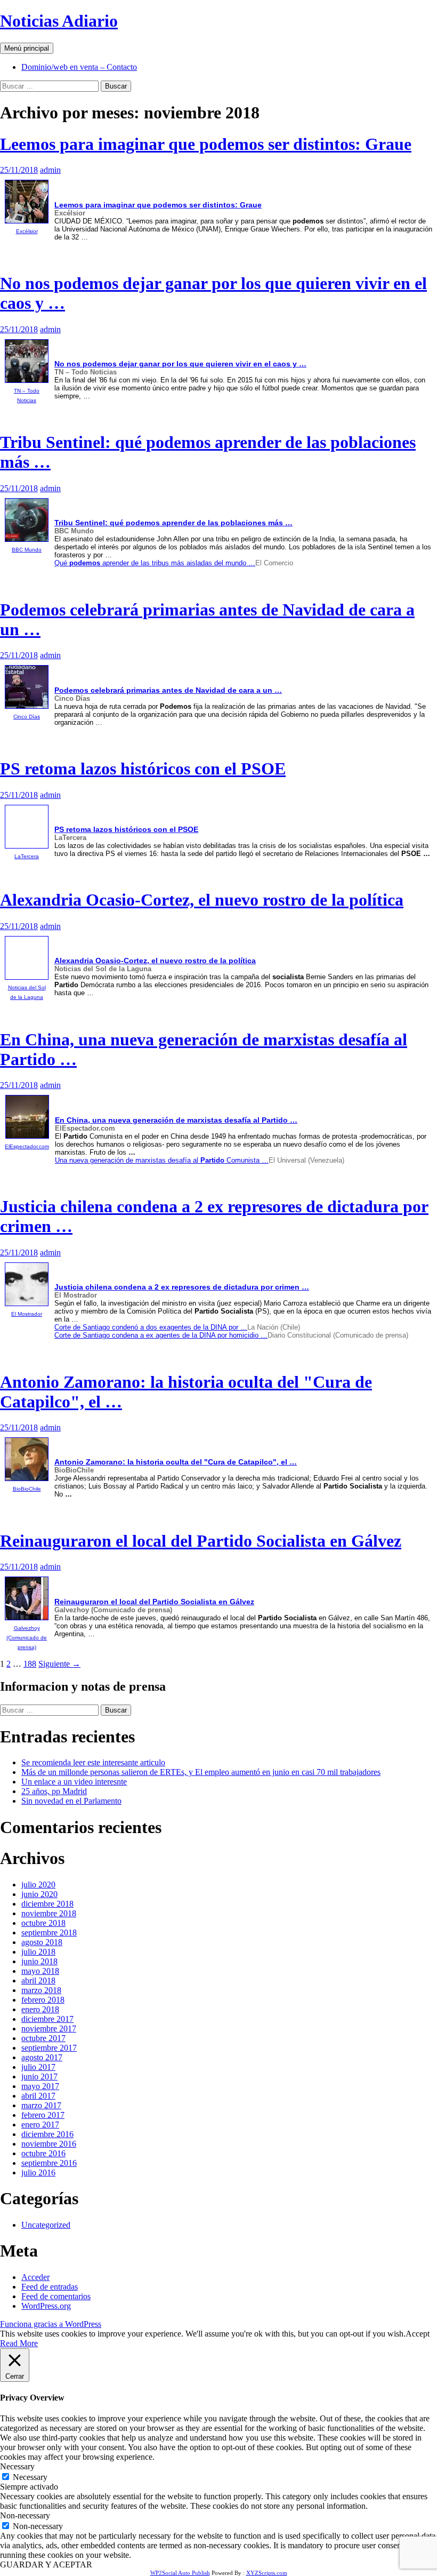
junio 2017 (39, 2077)
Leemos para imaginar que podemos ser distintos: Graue (206, 144)
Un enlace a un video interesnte (74, 1782)
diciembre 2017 (47, 2019)
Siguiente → (59, 1664)
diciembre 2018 (47, 1904)
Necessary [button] (17, 2466)
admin (50, 170)
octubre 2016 (43, 2153)
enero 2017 (40, 2125)
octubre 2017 (43, 2038)
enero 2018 (40, 2009)
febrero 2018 (43, 2000)
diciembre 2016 (47, 2134)
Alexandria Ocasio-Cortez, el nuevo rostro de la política (202, 900)
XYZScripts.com (267, 2573)
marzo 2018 (41, 1990)
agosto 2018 (42, 1942)
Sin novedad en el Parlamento (71, 1801)
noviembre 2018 (49, 1913)
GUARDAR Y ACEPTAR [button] (46, 2565)
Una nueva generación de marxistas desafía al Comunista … (162, 1160)
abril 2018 (38, 1981)
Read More (19, 2343)
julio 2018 (38, 1952)
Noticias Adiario (59, 21)
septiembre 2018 (49, 1933)
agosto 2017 (42, 2057)
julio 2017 (38, 2067)
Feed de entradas (50, 2287)
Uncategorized (46, 2225)
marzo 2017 (41, 2105)
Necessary (30, 2477)
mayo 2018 (40, 1971)
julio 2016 (38, 2173)
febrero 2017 (43, 2115)
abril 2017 (38, 2096)
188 (30, 1664)
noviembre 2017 (49, 2029)
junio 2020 (39, 1894)
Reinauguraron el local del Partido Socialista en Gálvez (201, 1541)
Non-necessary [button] (25, 2515)
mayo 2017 (40, 2086)
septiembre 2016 (49, 2163)
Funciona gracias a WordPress (51, 2324)
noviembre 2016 (49, 2144)
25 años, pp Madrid (54, 1791)
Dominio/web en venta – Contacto (79, 67)
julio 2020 (38, 1885)
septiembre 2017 (49, 2048)
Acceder (35, 2277)
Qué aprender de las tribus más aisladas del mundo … (155, 563)
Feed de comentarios (56, 2296)
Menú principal (27, 48)
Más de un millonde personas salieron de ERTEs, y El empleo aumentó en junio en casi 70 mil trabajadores (201, 1772)
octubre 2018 (43, 1923)
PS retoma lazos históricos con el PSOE (143, 769)
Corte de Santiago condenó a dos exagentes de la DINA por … (151, 1327)
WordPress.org (46, 2306)
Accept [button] (418, 2334)
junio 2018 (39, 1961)
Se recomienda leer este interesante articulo (93, 1762)
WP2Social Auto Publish (180, 2573)
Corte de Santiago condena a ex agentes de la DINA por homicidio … (161, 1335)
